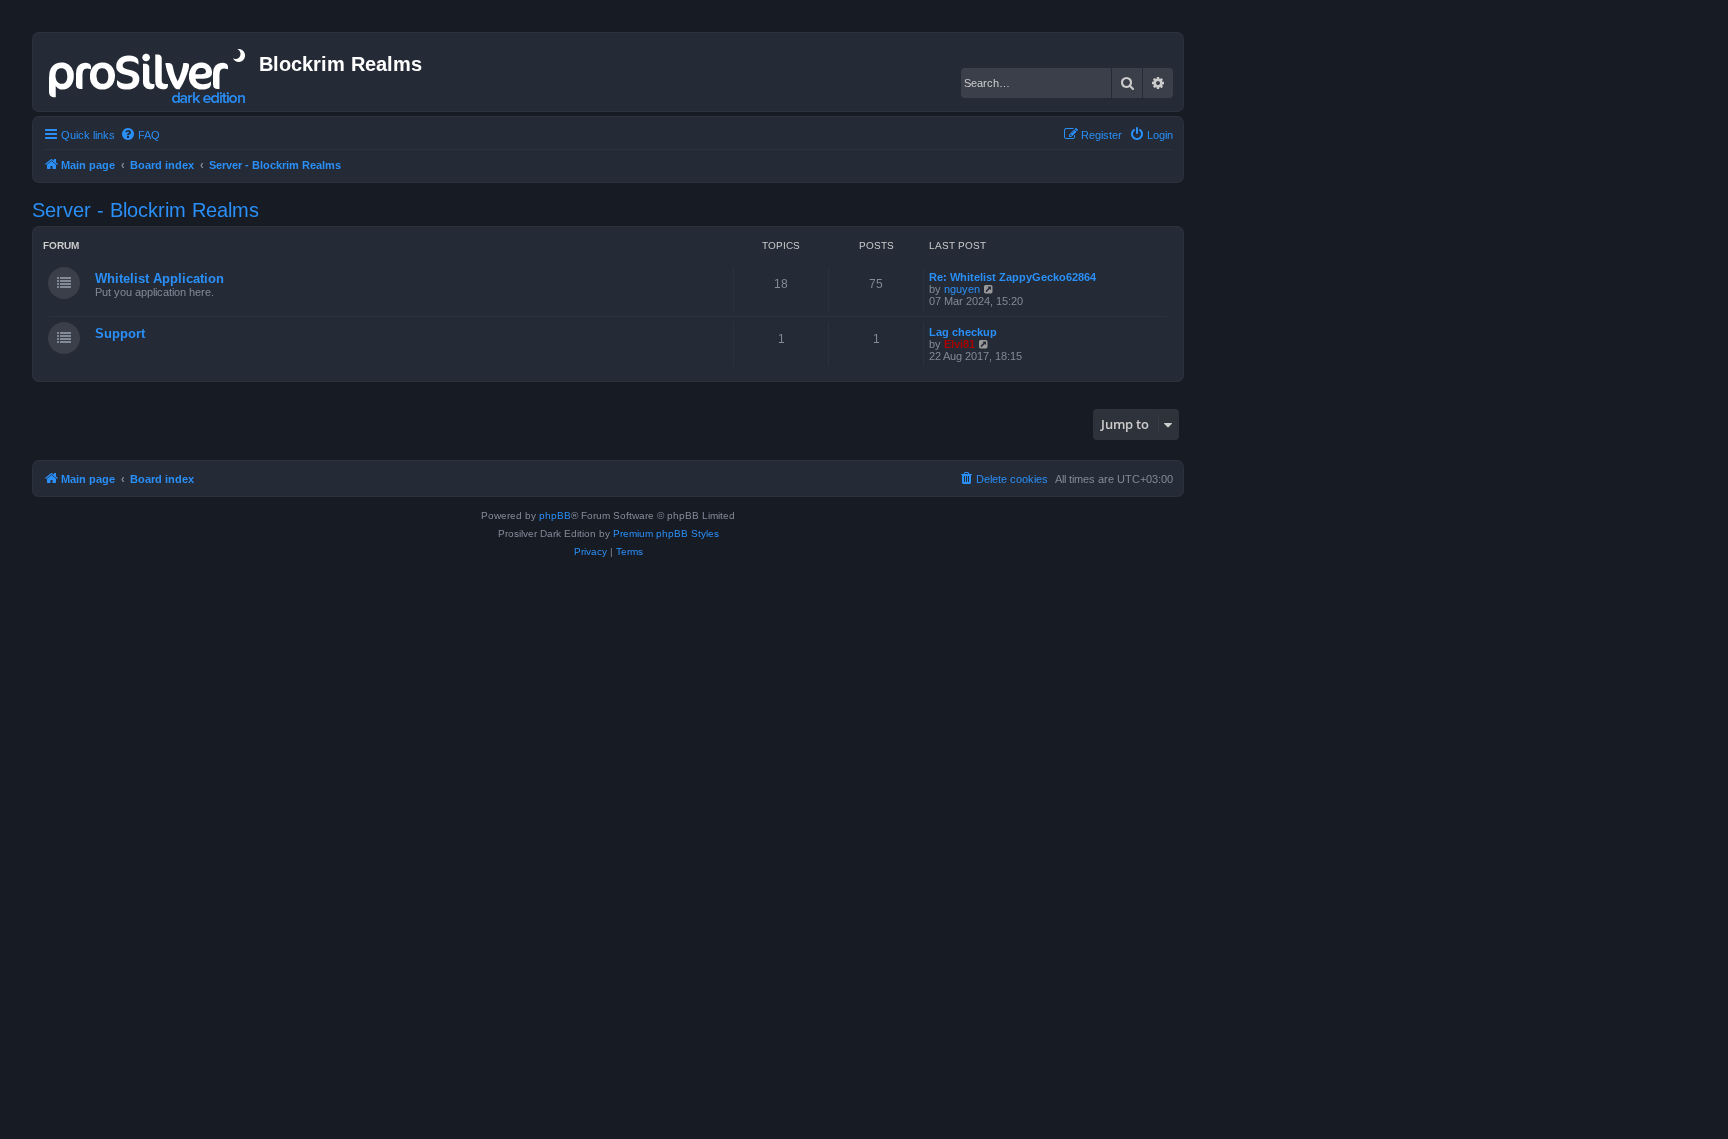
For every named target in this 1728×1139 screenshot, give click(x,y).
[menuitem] (140, 135)
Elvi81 (959, 344)
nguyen (962, 289)
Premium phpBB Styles (666, 533)
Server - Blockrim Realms (145, 210)
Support (120, 333)
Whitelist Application (159, 278)
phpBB (555, 515)
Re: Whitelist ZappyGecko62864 (1012, 277)
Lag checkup (963, 332)
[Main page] (148, 72)
